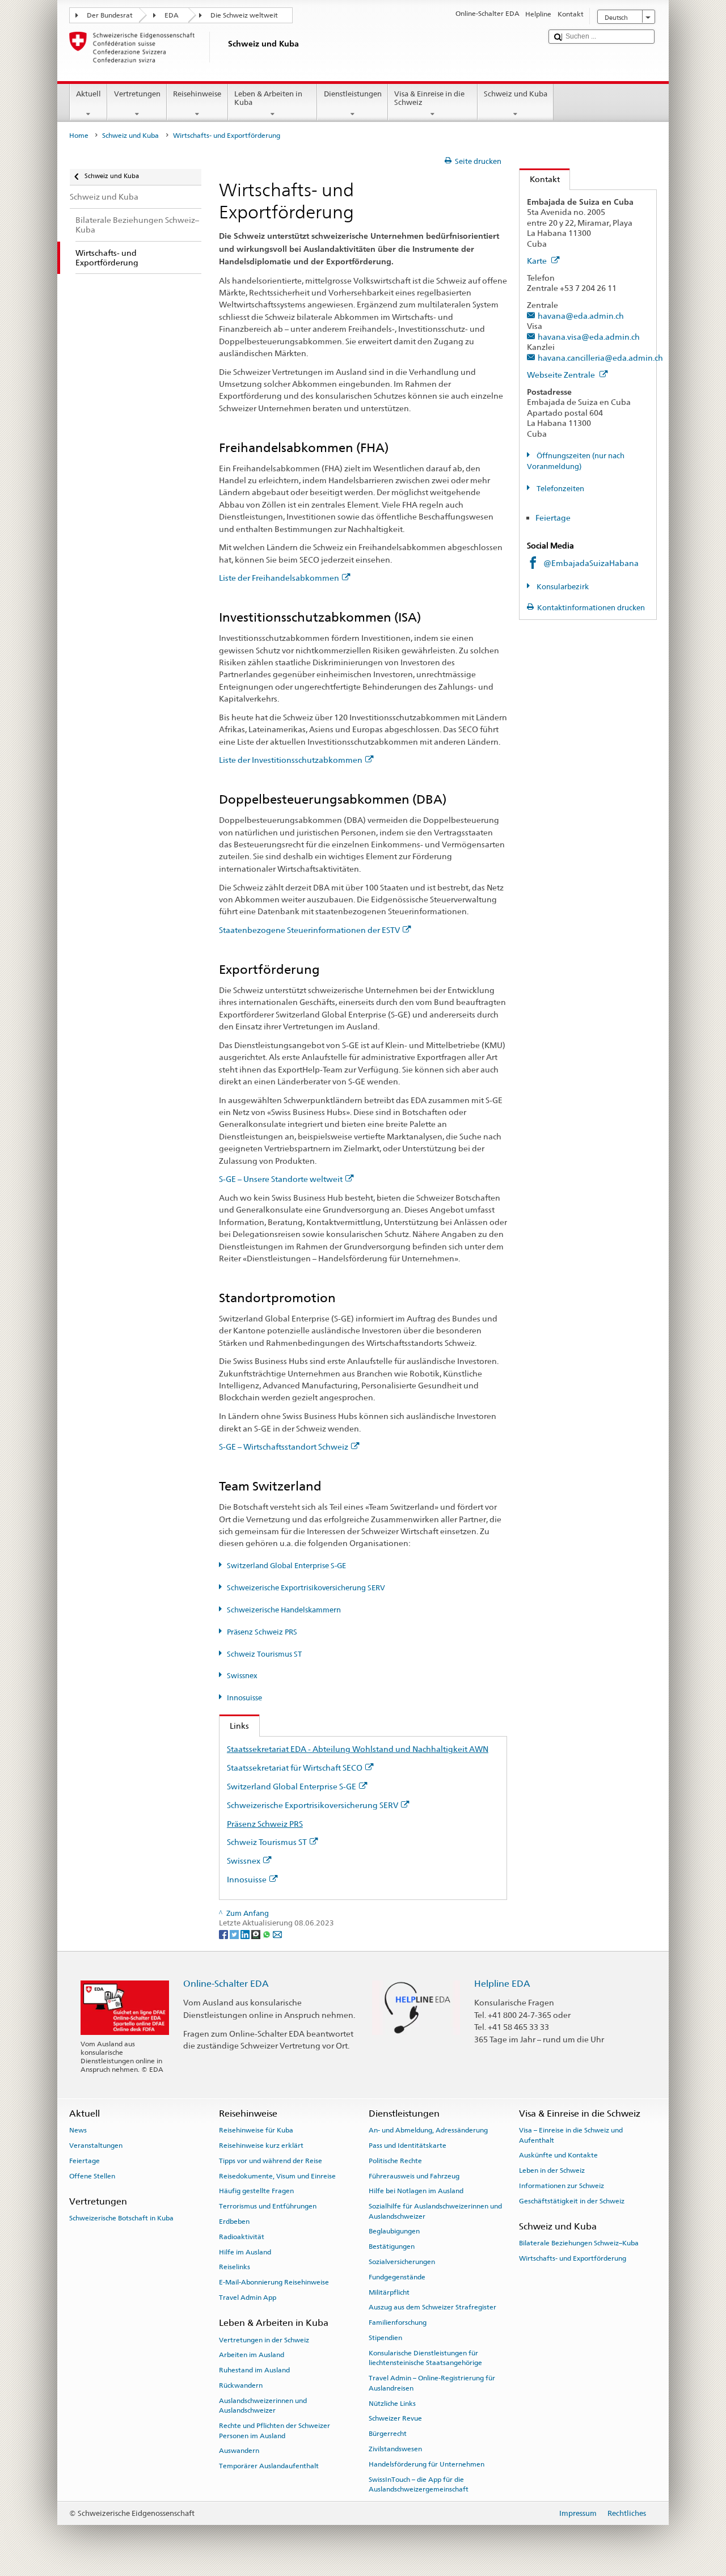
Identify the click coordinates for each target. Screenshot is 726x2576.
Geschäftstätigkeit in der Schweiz (572, 2201)
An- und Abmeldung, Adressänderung (428, 2130)
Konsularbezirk (562, 587)
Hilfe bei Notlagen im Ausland (416, 2191)
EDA (172, 15)
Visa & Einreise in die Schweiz (429, 98)
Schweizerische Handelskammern (284, 1610)
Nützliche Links (392, 2403)
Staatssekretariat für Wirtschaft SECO (295, 1768)
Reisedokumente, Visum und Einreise (277, 2176)
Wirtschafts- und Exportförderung (573, 2258)
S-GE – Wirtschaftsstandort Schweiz (284, 1447)
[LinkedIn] (246, 1934)
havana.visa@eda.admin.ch (589, 337)
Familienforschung (398, 2322)
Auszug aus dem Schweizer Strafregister (432, 2307)
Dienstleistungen (353, 94)
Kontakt (540, 179)
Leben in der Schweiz (552, 2170)
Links (234, 1726)
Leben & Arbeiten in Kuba (268, 98)
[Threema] (257, 1934)
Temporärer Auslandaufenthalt (269, 2466)
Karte (538, 261)
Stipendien (385, 2338)
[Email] (277, 1934)
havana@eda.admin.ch (581, 316)
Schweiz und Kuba (516, 94)
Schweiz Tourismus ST (264, 1654)
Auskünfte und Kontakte (558, 2155)
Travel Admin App (248, 2298)
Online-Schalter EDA (226, 1984)
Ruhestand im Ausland (254, 2370)
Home (79, 136)
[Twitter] (235, 1934)
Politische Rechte (395, 2161)
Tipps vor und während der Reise (271, 2161)
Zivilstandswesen (395, 2449)
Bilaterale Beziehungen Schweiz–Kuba (579, 2243)
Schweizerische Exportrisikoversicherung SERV (306, 1588)
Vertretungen (137, 94)
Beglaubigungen (394, 2231)
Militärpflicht (389, 2292)
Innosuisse (244, 1698)
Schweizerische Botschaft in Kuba (121, 2218)
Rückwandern (241, 2385)
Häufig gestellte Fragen (256, 2191)
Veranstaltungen (96, 2146)
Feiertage (554, 518)
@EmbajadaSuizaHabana (591, 563)
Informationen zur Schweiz (562, 2186)
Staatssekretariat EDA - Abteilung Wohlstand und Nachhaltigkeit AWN (358, 1749)
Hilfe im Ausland (245, 2252)
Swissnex (242, 1676)
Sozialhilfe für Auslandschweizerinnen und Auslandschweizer (435, 2211)
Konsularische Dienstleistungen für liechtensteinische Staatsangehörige (425, 2358)
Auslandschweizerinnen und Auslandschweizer (263, 2406)
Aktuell (88, 94)
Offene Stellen (92, 2176)
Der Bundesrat (110, 15)
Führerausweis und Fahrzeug (414, 2176)
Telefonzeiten (560, 489)
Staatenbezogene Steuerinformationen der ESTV (309, 930)
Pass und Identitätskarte (408, 2146)
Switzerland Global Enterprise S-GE (286, 1566)
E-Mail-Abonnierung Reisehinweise (274, 2282)
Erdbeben (234, 2222)
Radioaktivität (242, 2237)
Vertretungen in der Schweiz (264, 2339)
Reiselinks (235, 2267)
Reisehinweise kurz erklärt (261, 2146)
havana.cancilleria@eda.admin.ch (600, 358)
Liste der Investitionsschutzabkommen (291, 760)
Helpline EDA (502, 1984)
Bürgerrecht (388, 2434)
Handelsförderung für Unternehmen (427, 2464)
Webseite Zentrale (562, 375)
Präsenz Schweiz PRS (262, 1632)
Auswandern (239, 2451)
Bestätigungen (392, 2246)
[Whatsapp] (267, 1934)
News (78, 2130)
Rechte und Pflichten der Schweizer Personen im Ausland (275, 2431)
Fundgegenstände (397, 2277)
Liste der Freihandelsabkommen (279, 578)
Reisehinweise (197, 94)
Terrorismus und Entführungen (268, 2206)
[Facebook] (224, 1934)
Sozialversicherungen (402, 2262)
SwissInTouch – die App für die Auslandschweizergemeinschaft (419, 2484)
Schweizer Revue (395, 2418)
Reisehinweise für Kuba (256, 2130)
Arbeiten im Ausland (252, 2355)
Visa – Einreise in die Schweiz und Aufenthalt (571, 2135)
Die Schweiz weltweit (244, 15)
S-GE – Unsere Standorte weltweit (281, 1179)
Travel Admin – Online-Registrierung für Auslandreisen (432, 2383)
